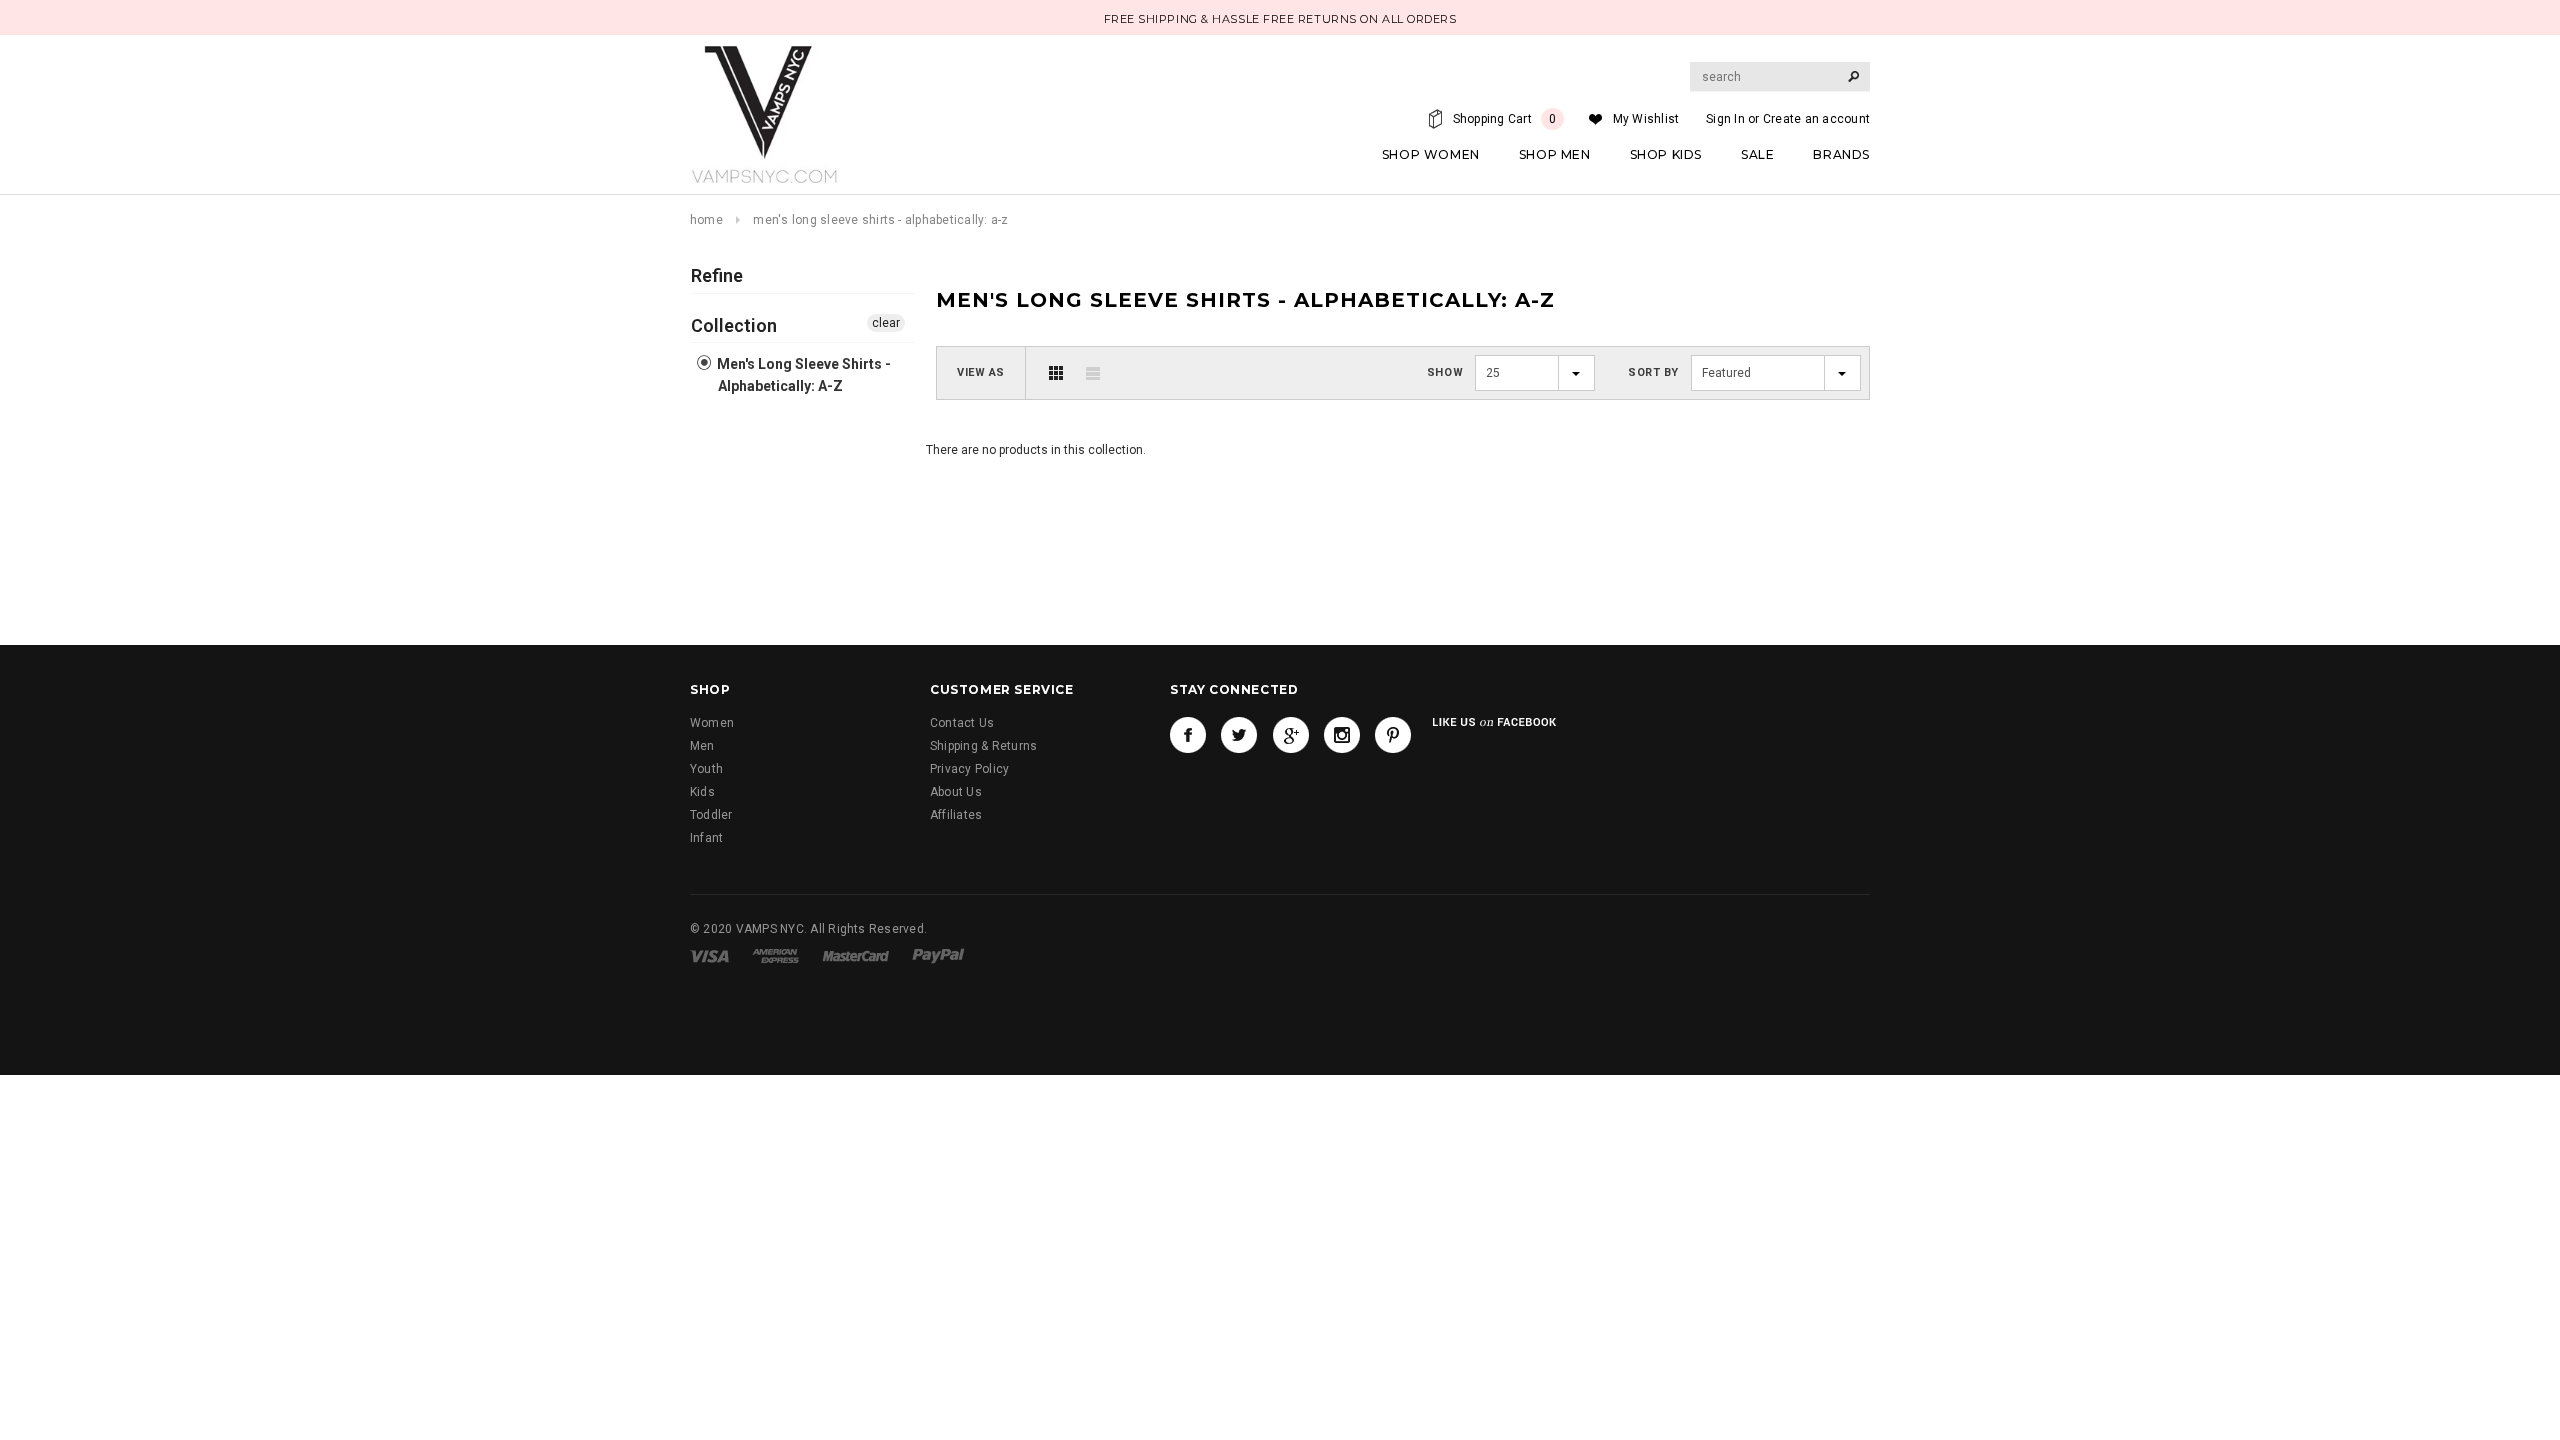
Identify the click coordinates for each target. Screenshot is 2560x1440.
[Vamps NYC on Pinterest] (1393, 735)
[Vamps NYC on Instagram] (1342, 735)
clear (886, 323)
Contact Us (962, 723)
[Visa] (709, 955)
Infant (706, 838)
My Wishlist (1646, 119)
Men (702, 746)
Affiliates (956, 815)
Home (706, 220)
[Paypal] (938, 955)
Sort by (1653, 372)
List (1093, 373)
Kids (702, 792)
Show (1445, 372)
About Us (956, 792)
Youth (706, 769)
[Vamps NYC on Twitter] (1239, 735)
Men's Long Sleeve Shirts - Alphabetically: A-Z (802, 375)
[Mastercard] (856, 955)
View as (981, 372)
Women (712, 723)
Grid (1056, 373)
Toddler (711, 815)
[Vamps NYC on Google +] (1291, 735)
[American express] (775, 955)
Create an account (1816, 119)
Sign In (1725, 119)
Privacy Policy (969, 769)
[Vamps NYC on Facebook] (1188, 735)
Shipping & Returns (983, 746)
